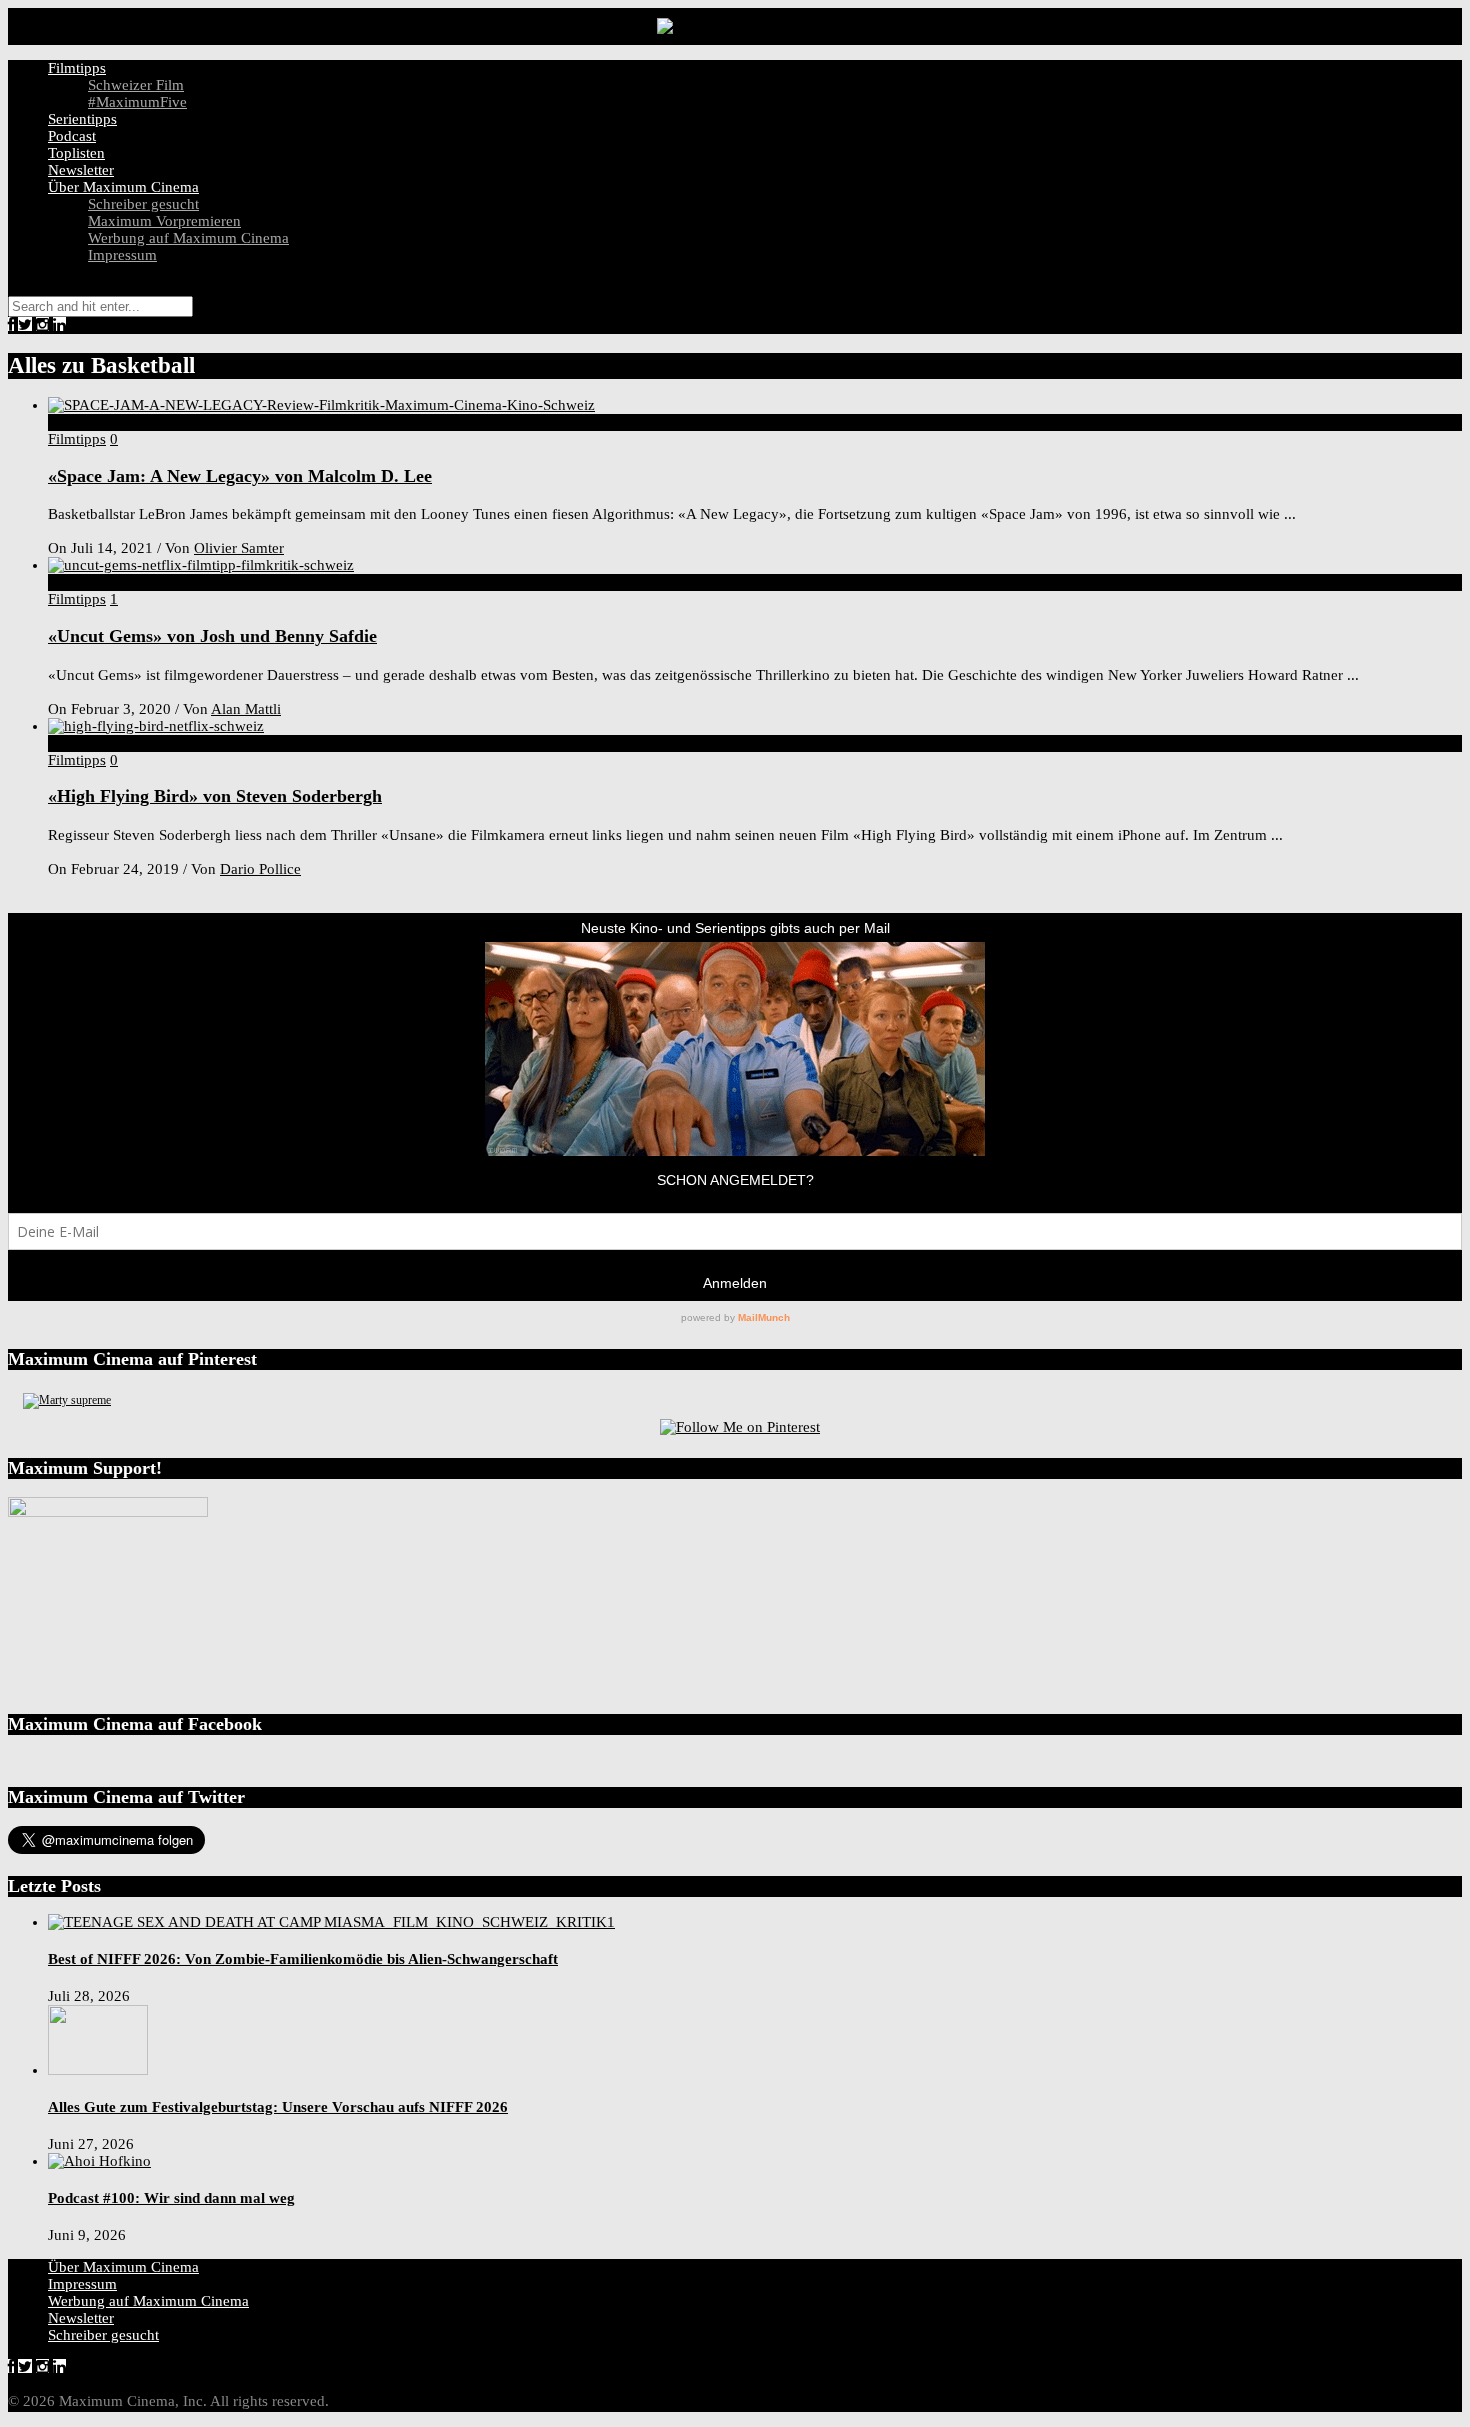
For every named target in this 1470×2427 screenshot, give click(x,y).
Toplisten (76, 153)
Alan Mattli (246, 709)
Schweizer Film (136, 85)
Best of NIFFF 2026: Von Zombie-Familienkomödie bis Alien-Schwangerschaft (303, 1959)
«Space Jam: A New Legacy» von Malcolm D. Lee (240, 476)
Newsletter (81, 170)
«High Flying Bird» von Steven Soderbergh (215, 796)
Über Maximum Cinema (123, 187)
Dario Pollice (260, 869)
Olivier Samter (239, 548)
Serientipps (82, 119)
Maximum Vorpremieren (164, 221)
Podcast (72, 136)
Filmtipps (77, 68)
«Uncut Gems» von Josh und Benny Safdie (212, 636)
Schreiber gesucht (143, 204)
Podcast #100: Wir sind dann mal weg (171, 2198)
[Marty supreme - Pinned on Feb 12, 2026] (67, 1400)
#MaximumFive (137, 102)
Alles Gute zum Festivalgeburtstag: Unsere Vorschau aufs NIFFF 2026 (278, 2107)
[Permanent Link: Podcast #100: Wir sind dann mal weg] (99, 2161)
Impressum (122, 255)
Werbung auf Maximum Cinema (188, 238)
